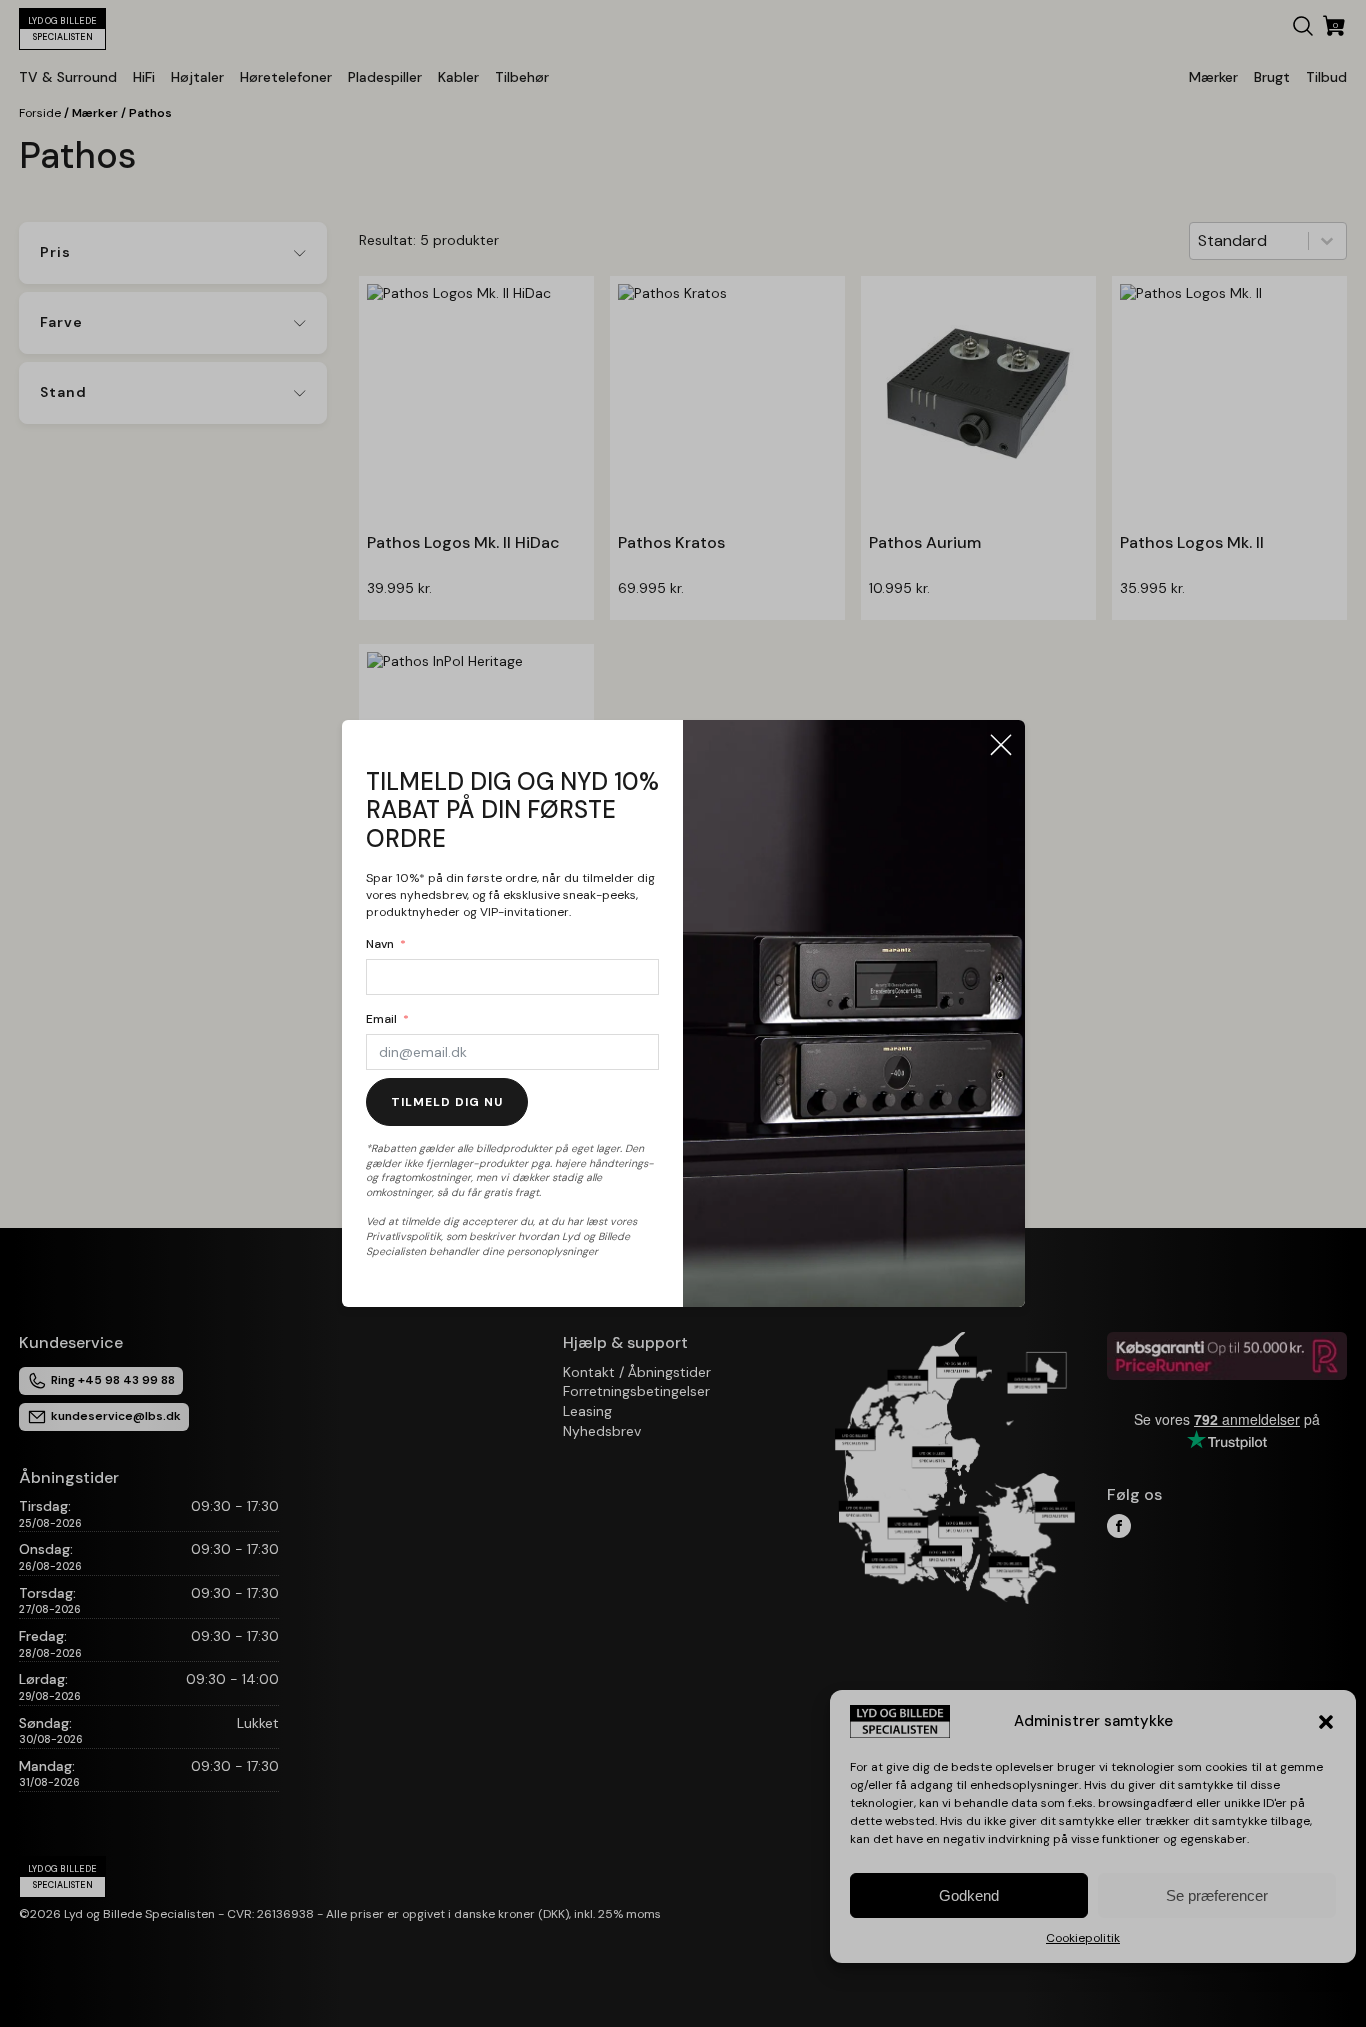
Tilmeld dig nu (447, 1102)
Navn (380, 944)
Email (381, 1019)
